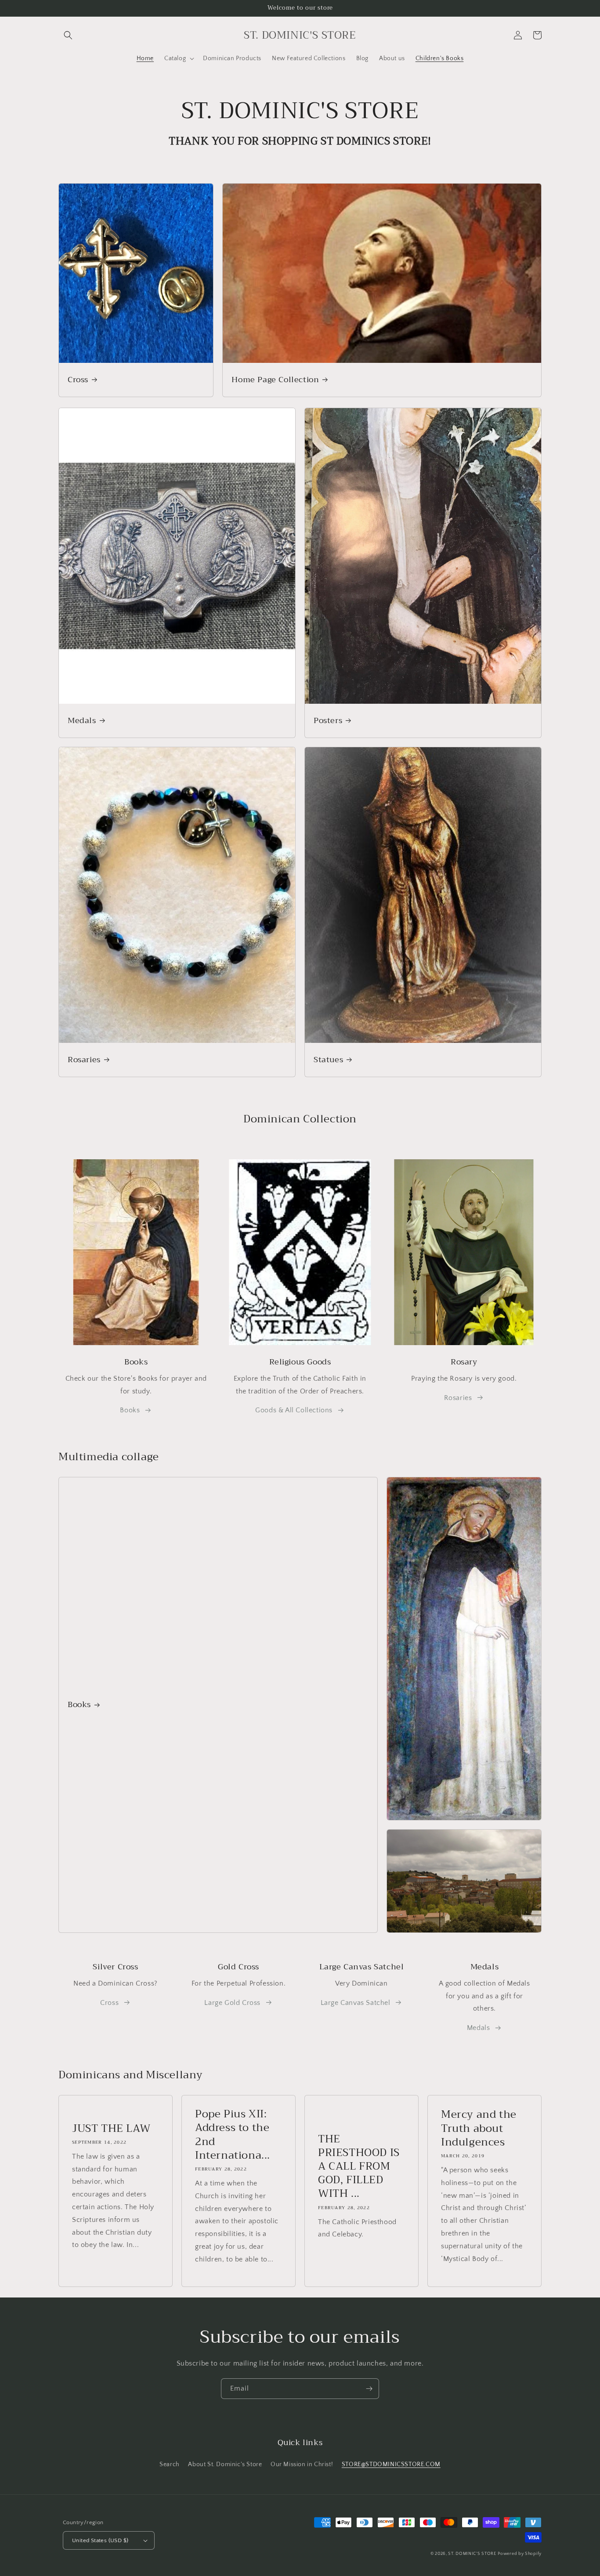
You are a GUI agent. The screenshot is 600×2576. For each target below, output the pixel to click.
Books (130, 1410)
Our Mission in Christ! (302, 2464)
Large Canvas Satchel (356, 2003)
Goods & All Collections (294, 1410)
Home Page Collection (275, 380)
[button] (68, 35)
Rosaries (84, 1060)
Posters (328, 721)
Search (170, 2464)
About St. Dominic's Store (225, 2464)
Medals (82, 721)
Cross (78, 380)
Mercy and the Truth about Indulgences (479, 2128)
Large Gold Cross (232, 2003)
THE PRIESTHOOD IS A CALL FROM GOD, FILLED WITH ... (359, 2167)
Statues (328, 1060)
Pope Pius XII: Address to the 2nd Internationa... (233, 2135)
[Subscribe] (369, 2389)
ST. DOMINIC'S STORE (472, 2554)
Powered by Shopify (520, 2554)
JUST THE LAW (111, 2129)
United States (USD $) (100, 2540)
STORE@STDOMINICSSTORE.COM (391, 2464)
